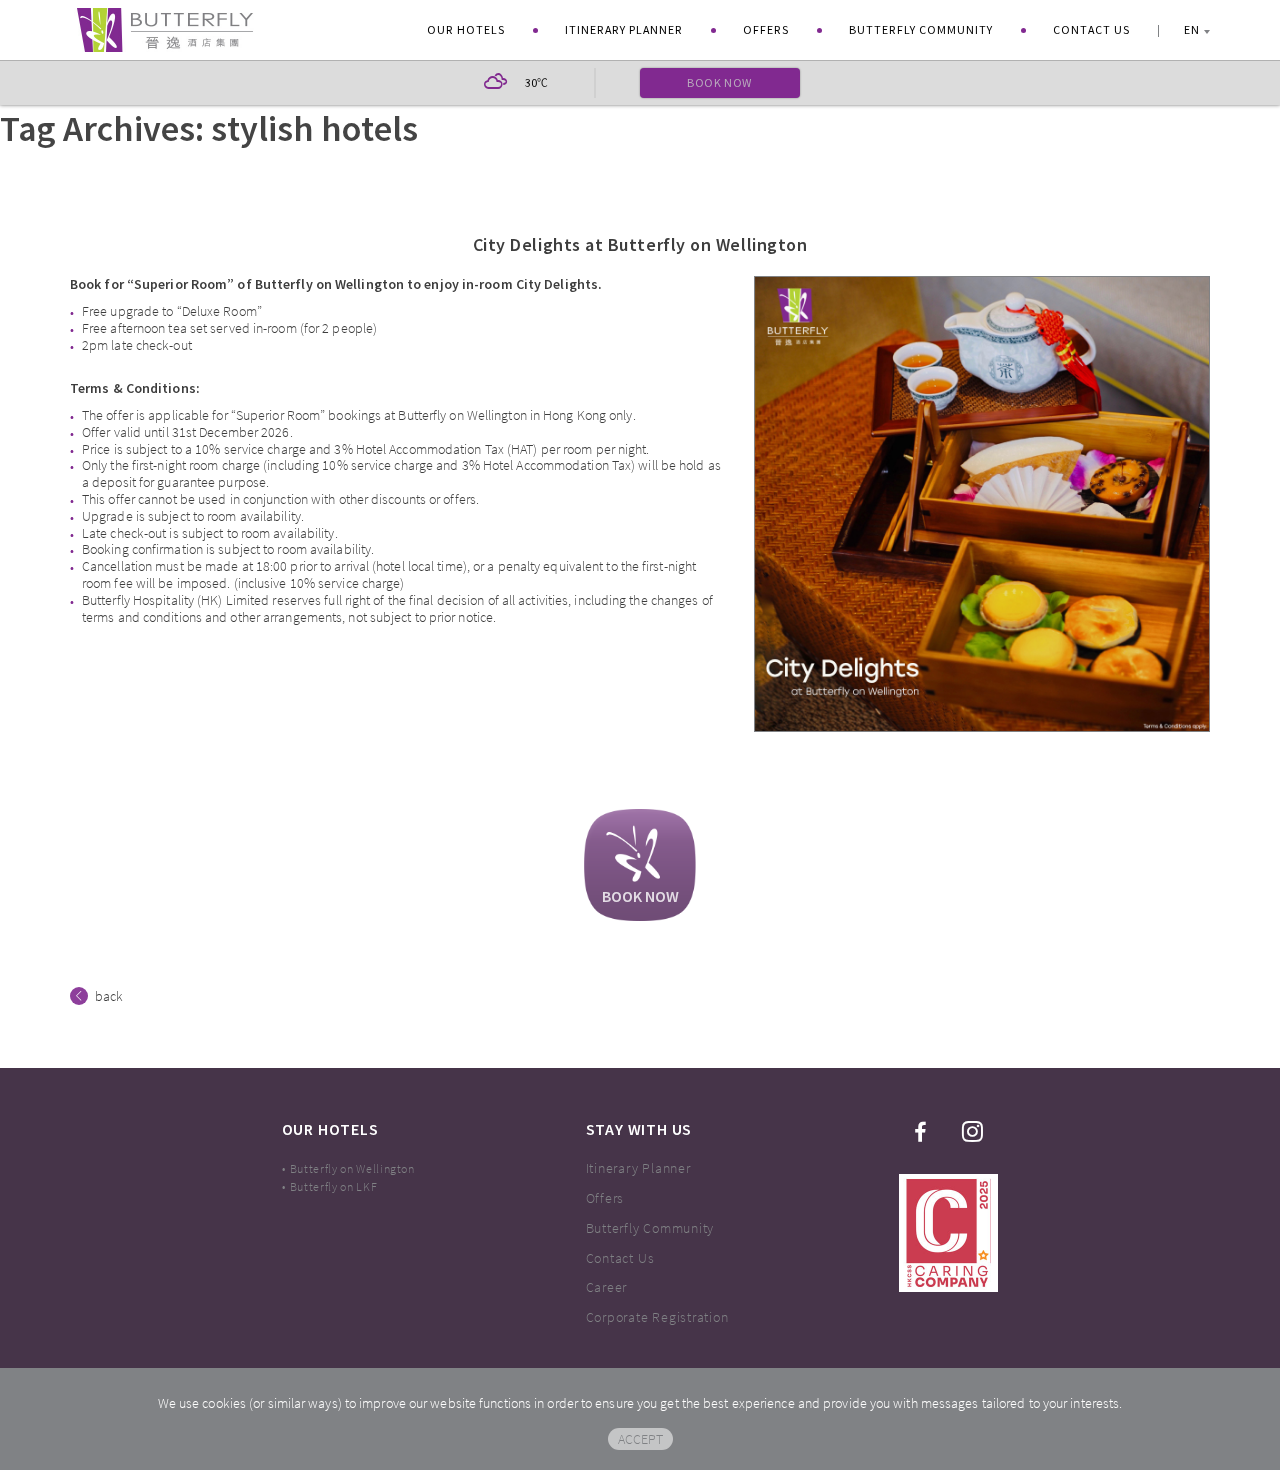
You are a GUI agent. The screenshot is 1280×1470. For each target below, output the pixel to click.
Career (607, 1287)
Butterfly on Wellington (352, 1168)
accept (640, 1439)
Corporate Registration (657, 1317)
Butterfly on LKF (334, 1186)
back (109, 996)
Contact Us (1091, 29)
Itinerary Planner (624, 29)
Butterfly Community (921, 29)
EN (1192, 29)
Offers (766, 29)
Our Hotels (466, 29)
